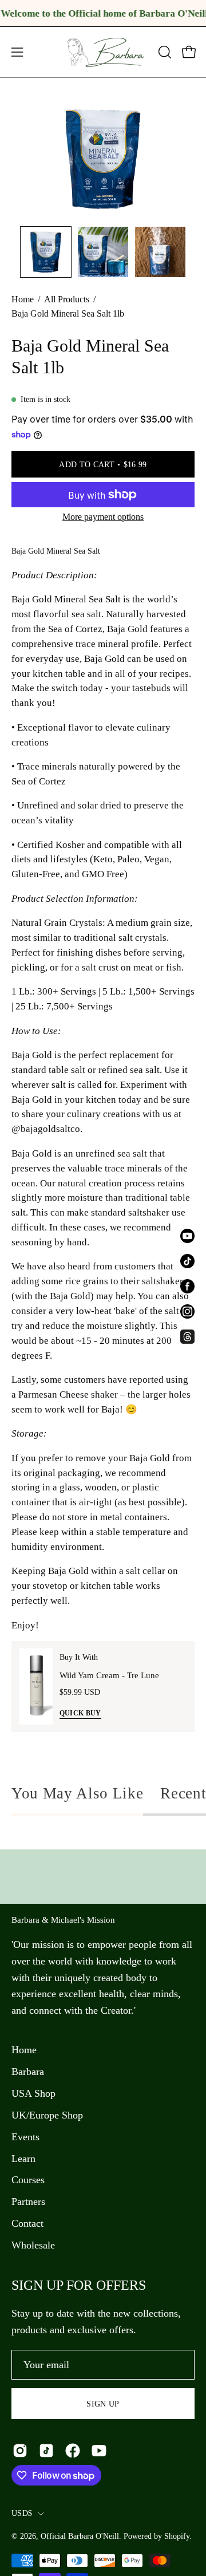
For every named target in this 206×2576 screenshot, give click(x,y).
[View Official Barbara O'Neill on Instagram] (20, 2451)
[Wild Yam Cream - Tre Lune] (36, 1687)
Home (23, 299)
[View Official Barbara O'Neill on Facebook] (73, 2451)
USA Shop (33, 2093)
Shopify (177, 2536)
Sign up (103, 2404)
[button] (164, 52)
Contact (27, 2223)
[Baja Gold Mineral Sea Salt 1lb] (46, 252)
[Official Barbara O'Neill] (103, 52)
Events (25, 2137)
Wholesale (33, 2245)
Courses (28, 2180)
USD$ (22, 2513)
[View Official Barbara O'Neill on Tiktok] (46, 2451)
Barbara (28, 2072)
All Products (67, 299)
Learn (23, 2159)
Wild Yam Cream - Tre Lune (109, 1675)
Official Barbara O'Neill (80, 2536)
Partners (28, 2202)
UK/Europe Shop (47, 2115)
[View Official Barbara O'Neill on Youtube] (99, 2451)
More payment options (103, 517)
